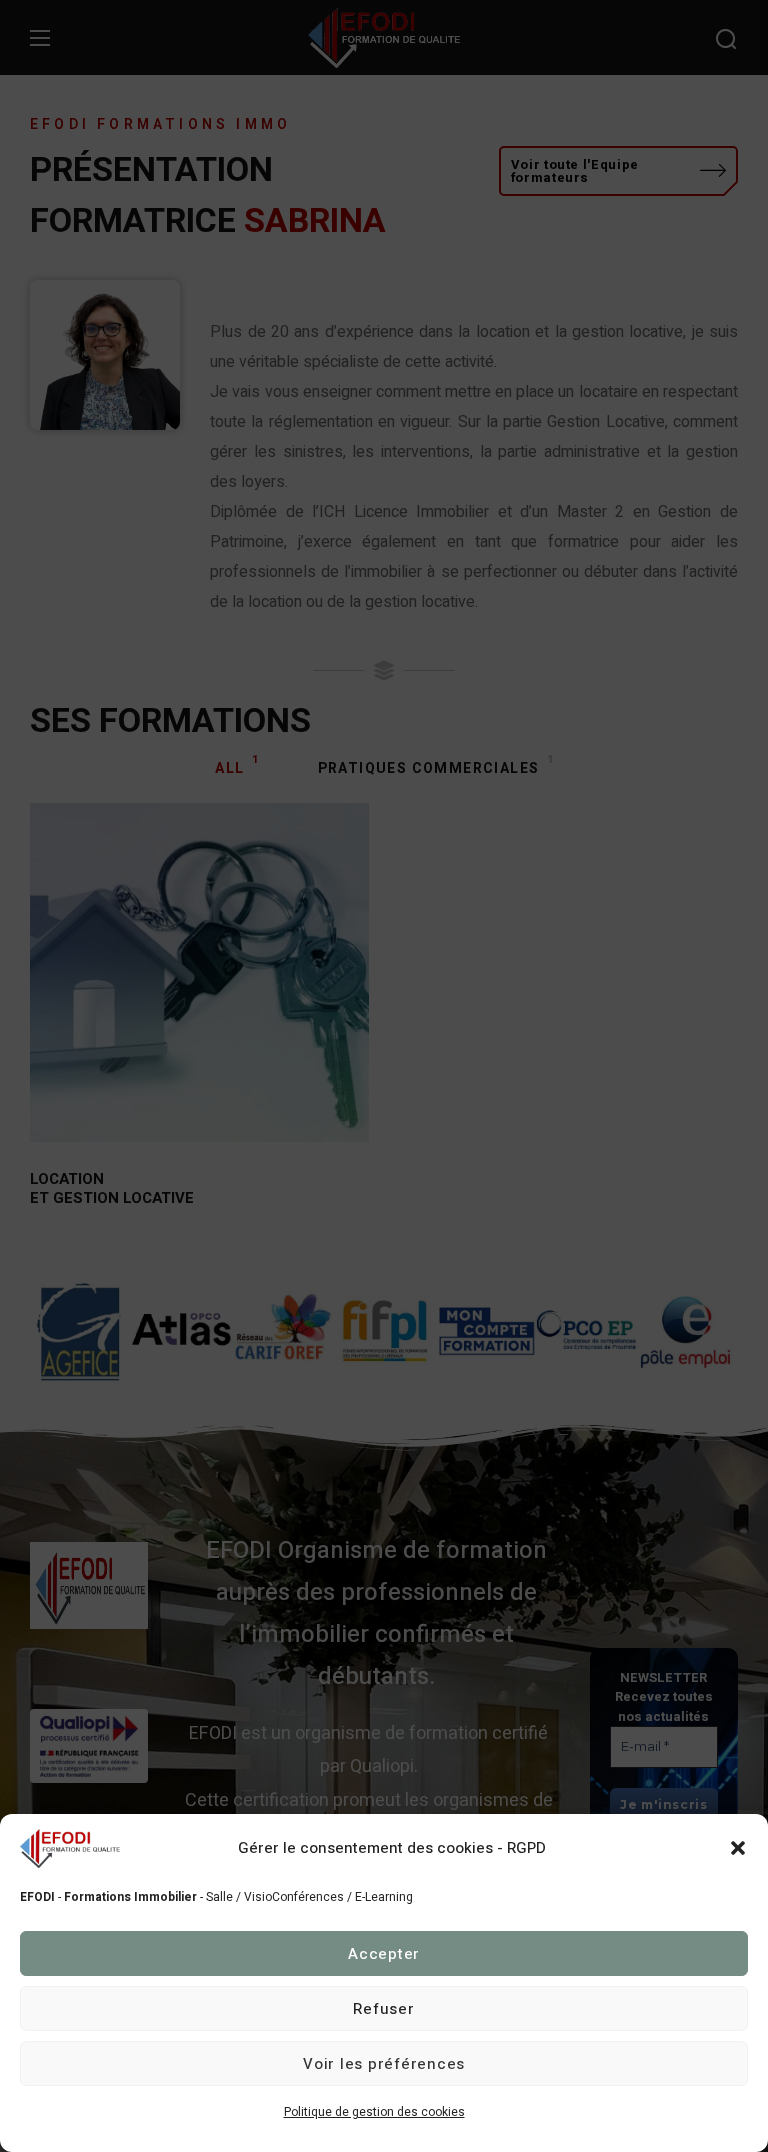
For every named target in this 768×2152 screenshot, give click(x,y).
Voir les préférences (384, 2064)
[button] (738, 1848)
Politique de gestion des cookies (374, 2112)
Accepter (384, 1954)
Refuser (383, 2009)
